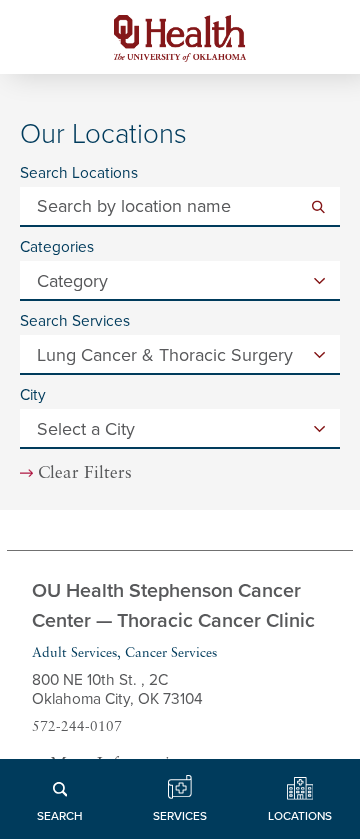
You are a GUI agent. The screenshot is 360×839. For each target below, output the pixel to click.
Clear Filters (85, 473)
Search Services (75, 321)
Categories (57, 247)
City (33, 395)
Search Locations (79, 173)
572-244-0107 (77, 727)
